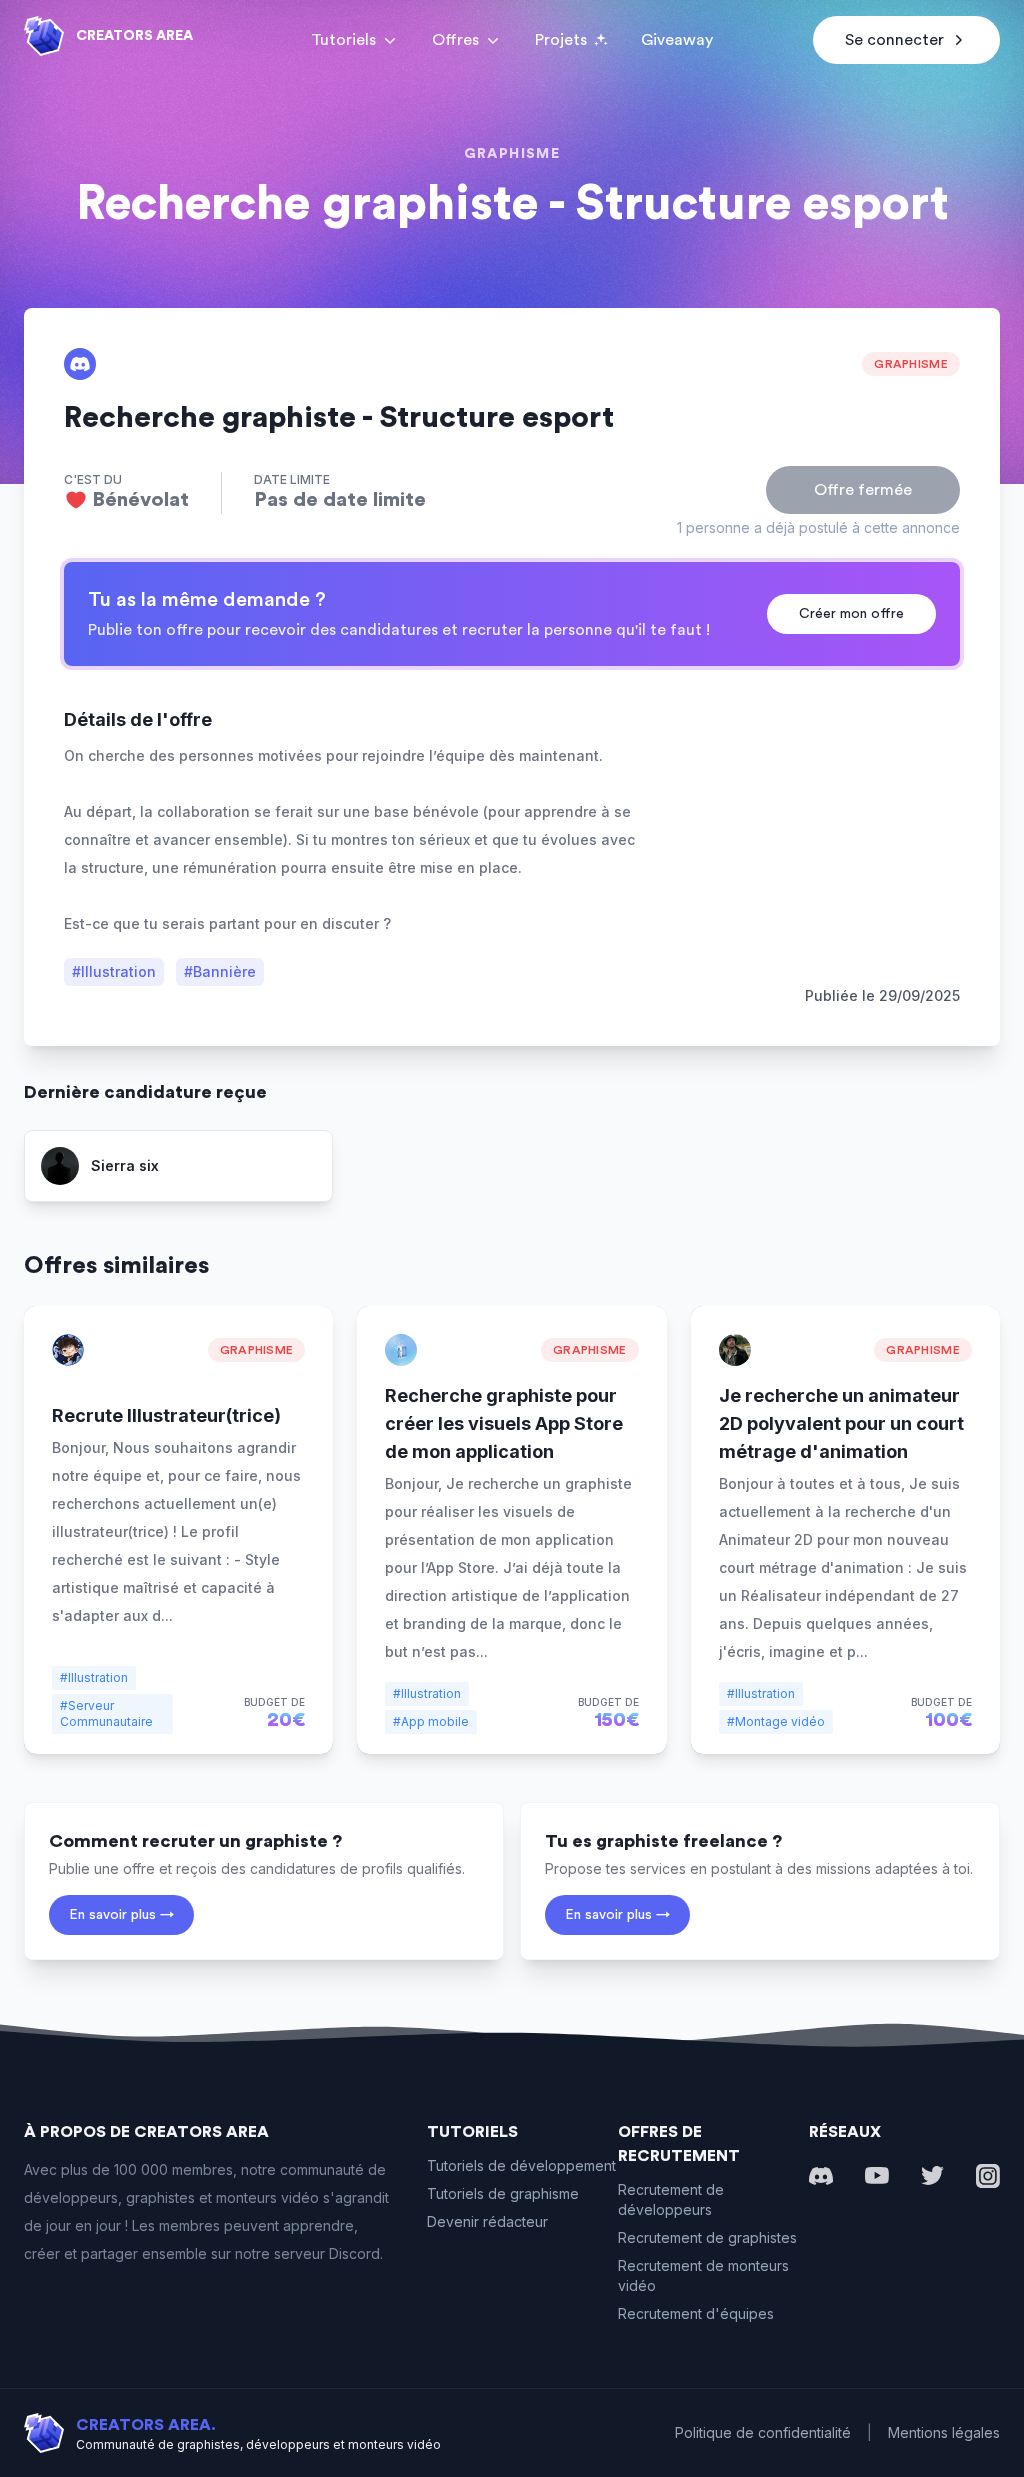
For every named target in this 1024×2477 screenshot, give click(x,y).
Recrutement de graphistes (707, 2237)
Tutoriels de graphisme (503, 2193)
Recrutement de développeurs (671, 2199)
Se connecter (894, 40)
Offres (455, 40)
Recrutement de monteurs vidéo (703, 2275)
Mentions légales (944, 2432)
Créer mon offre (851, 614)
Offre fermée (863, 490)
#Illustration (114, 971)
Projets (561, 40)
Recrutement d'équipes (696, 2313)
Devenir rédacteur (487, 2221)
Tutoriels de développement (521, 2165)
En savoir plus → (121, 1915)
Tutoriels (343, 40)
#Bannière (220, 971)
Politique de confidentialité (763, 2432)
